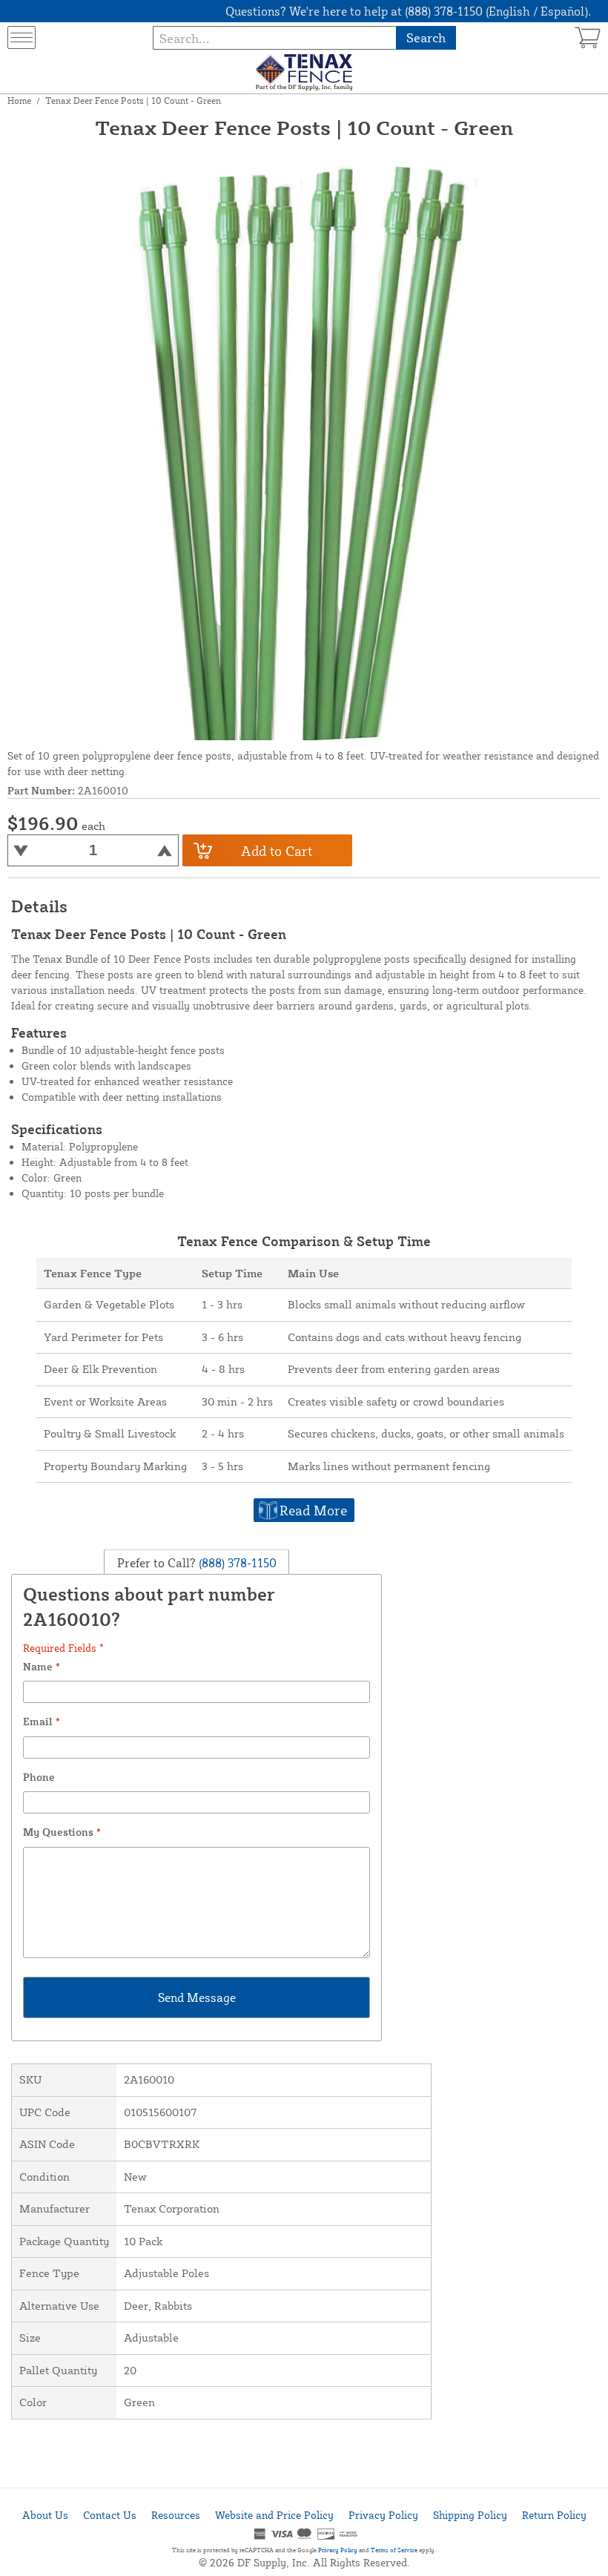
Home (19, 101)
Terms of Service (394, 2550)
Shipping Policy (470, 2515)
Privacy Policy (383, 2515)
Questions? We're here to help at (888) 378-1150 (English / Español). (408, 11)
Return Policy (554, 2515)
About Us (45, 2515)
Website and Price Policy (274, 2515)
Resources (176, 2515)
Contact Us (110, 2515)
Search (426, 37)
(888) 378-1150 (236, 1563)
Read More (313, 1510)
